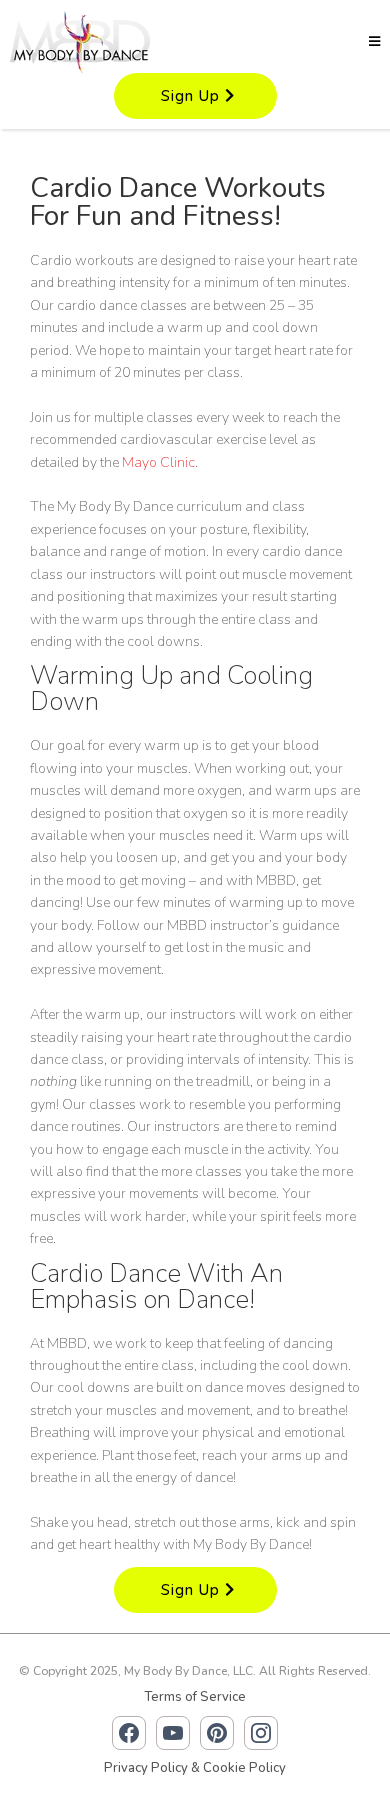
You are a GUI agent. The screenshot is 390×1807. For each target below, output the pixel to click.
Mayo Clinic (158, 462)
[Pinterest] (217, 1733)
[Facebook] (129, 1733)
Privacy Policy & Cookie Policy (195, 1768)
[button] (374, 42)
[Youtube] (173, 1733)
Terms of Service (195, 1697)
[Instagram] (261, 1733)
